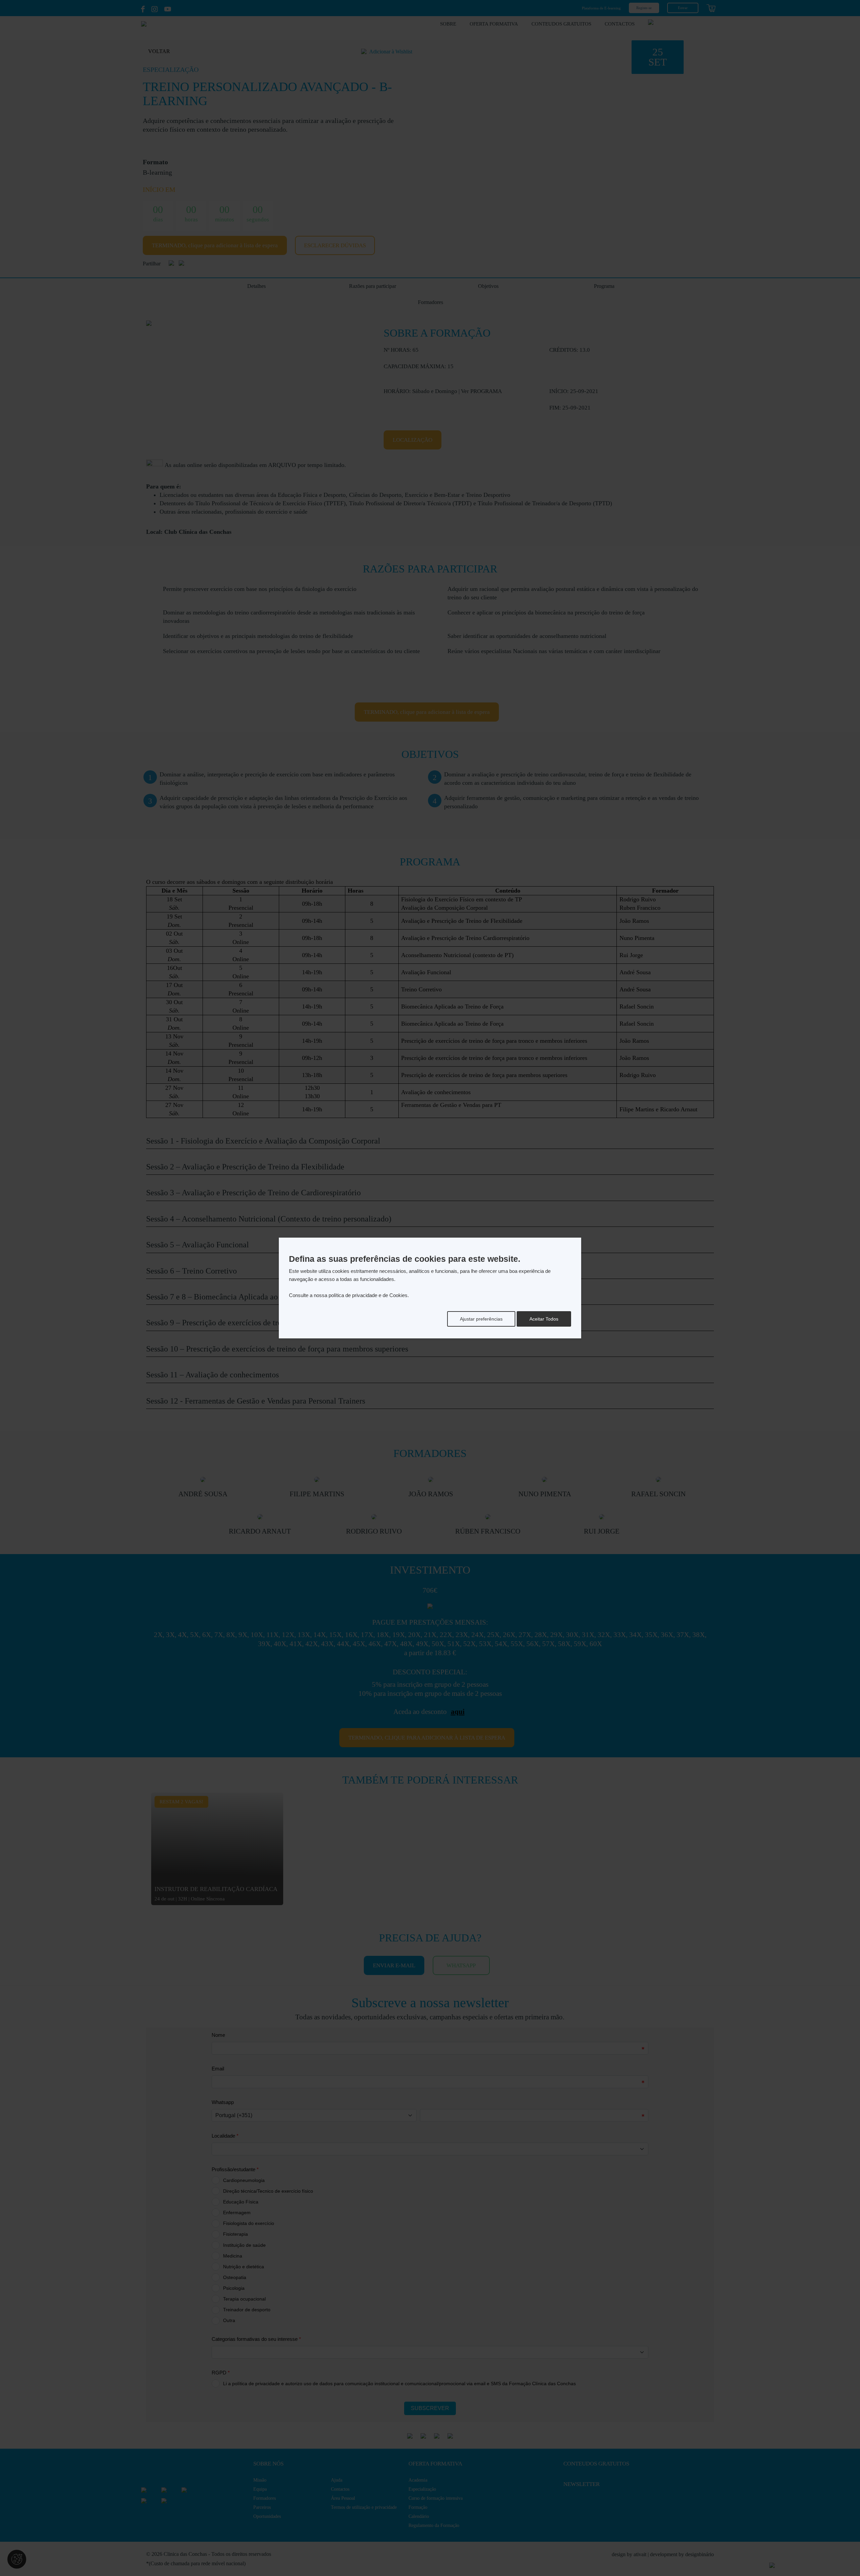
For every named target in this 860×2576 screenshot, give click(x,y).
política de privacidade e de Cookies (368, 1295)
